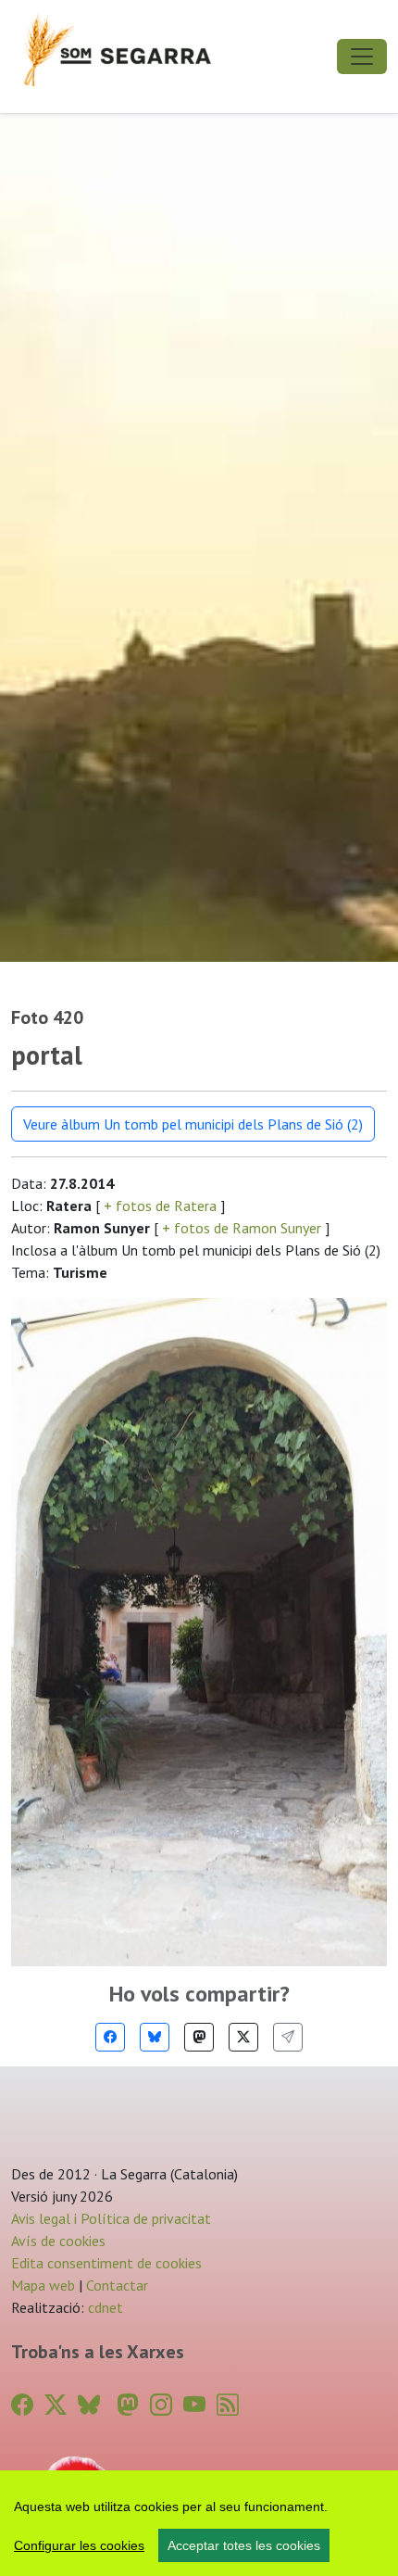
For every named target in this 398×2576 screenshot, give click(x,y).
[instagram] (161, 2405)
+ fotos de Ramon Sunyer (242, 1228)
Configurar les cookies (79, 2545)
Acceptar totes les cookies (244, 2545)
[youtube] (194, 2405)
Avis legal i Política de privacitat (111, 2218)
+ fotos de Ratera (160, 1206)
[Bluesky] (155, 2037)
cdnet (104, 2307)
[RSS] (228, 2405)
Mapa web (43, 2285)
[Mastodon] (199, 2037)
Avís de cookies (58, 2241)
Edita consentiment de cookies (106, 2263)
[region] (199, 2523)
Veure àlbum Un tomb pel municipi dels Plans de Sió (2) (193, 1124)
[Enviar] (288, 2037)
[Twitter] (243, 2037)
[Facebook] (110, 2037)
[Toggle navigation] (362, 57)
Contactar (117, 2285)
